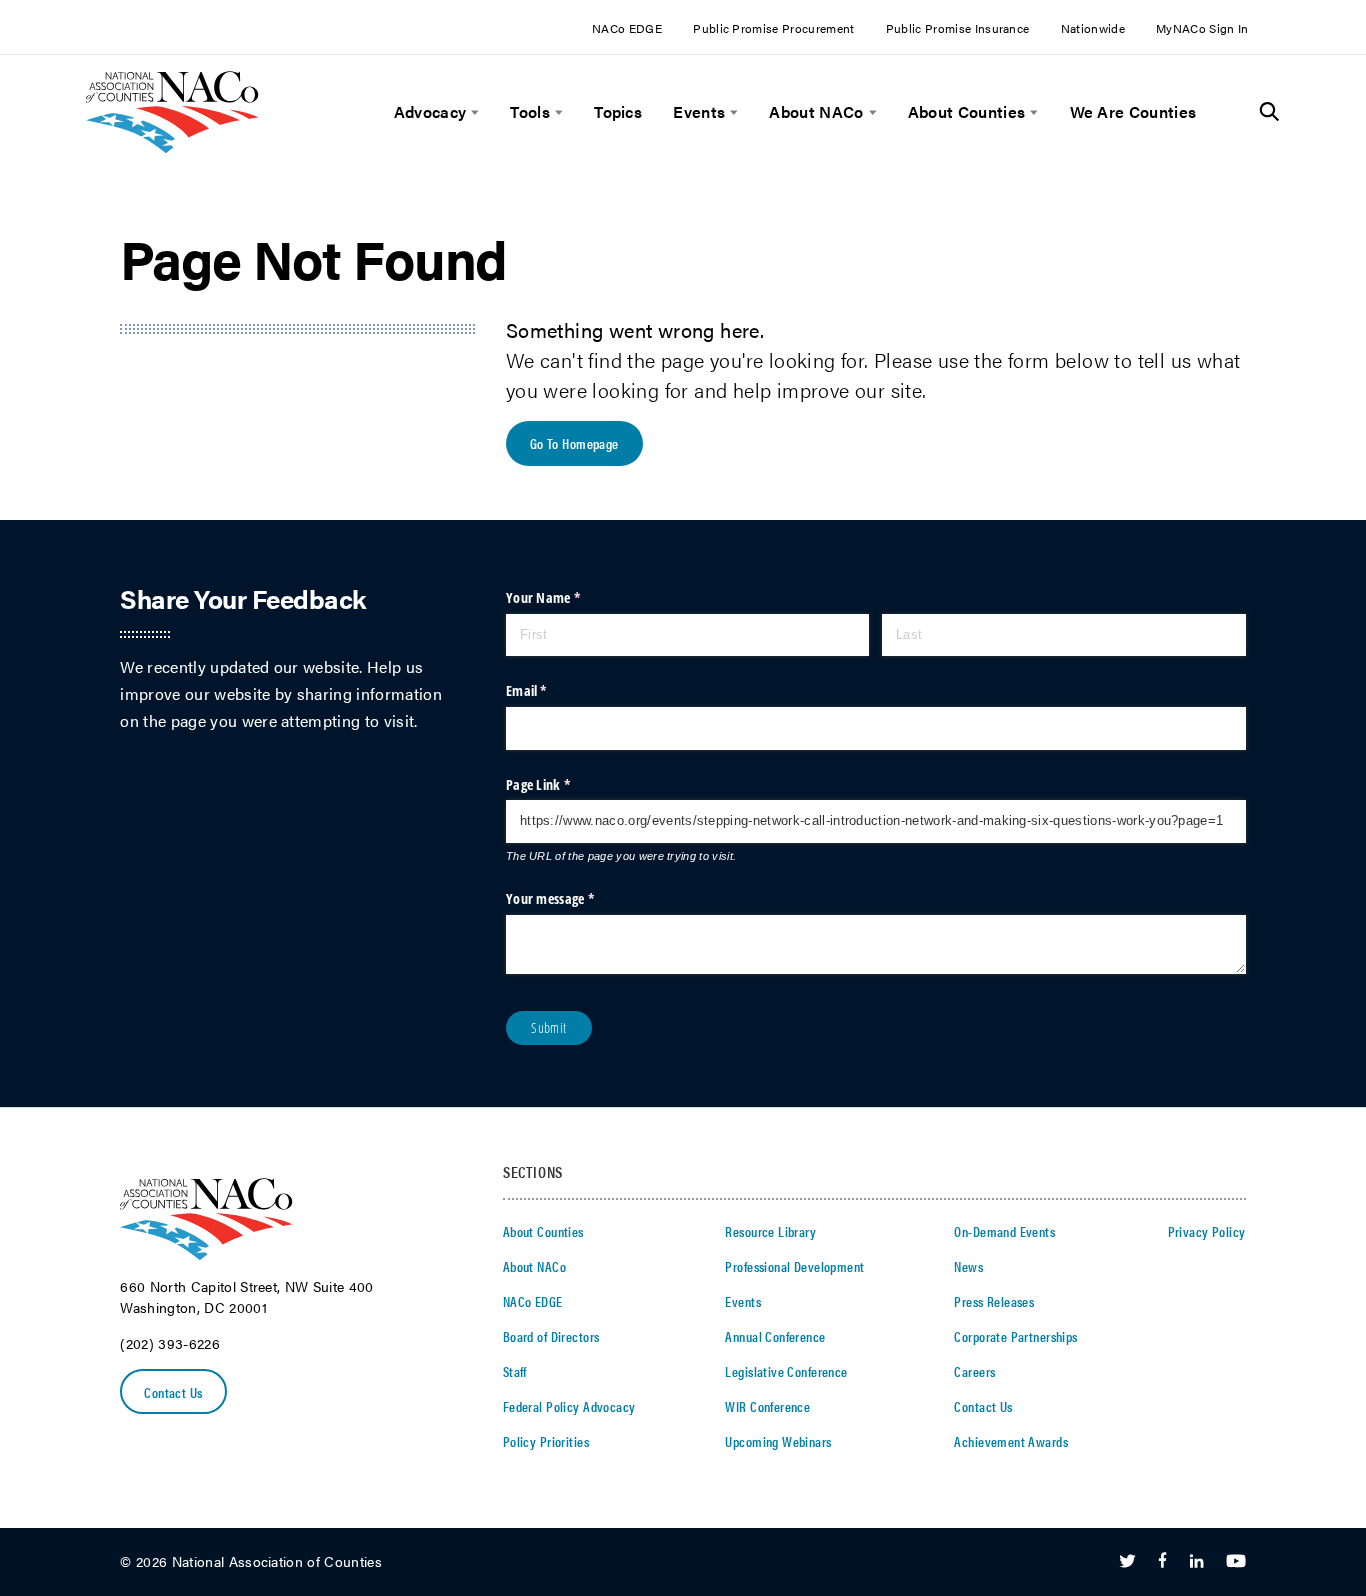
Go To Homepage (574, 443)
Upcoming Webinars (778, 1441)
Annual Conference (775, 1336)
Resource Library (770, 1231)
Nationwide (1093, 28)
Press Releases (994, 1301)
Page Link (563, 784)
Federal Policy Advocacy (569, 1406)
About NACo (816, 112)
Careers (974, 1371)
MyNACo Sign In (1202, 28)
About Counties (966, 112)
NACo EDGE (627, 28)
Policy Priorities (546, 1441)
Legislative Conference (786, 1371)
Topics (618, 112)
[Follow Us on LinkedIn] (1196, 1562)
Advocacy (430, 112)
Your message (575, 898)
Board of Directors (551, 1336)
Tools (530, 112)
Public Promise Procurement (773, 28)
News (968, 1266)
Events (699, 112)
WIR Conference (767, 1406)
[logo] (172, 147)
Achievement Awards (1011, 1441)
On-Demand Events (1004, 1231)
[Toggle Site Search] (1269, 112)
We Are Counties (1133, 112)
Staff (515, 1371)
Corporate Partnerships (1015, 1336)
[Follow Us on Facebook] (1162, 1562)
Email (551, 690)
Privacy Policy (1207, 1231)
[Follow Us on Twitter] (1127, 1562)
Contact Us (173, 1392)
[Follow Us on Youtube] (1236, 1562)
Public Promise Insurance (958, 28)
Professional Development (794, 1266)
